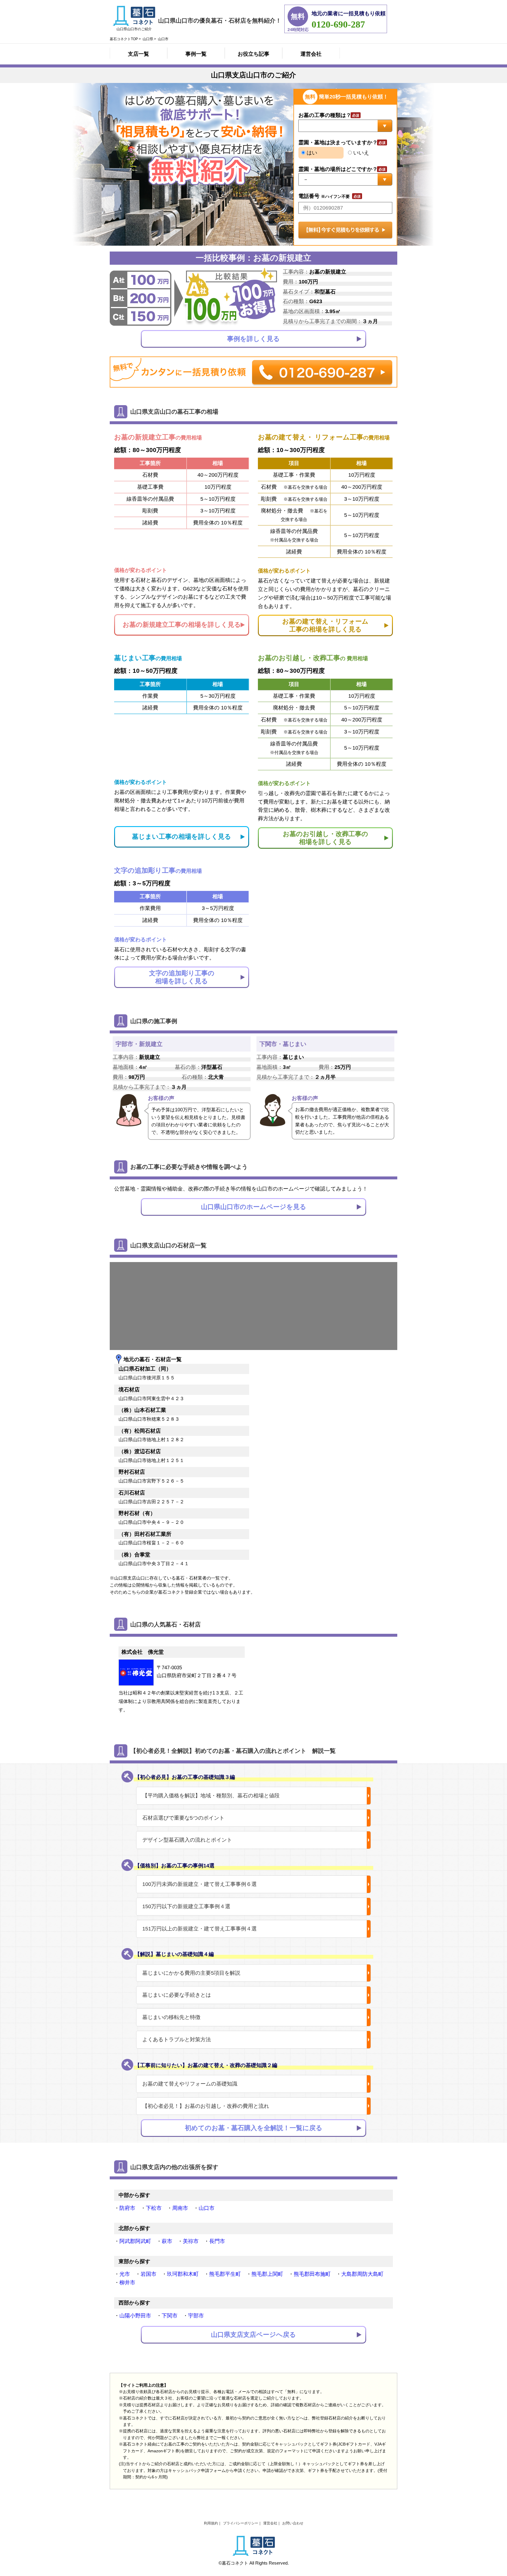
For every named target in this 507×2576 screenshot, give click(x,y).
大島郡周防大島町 (362, 2274)
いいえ (360, 153)
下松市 (154, 2208)
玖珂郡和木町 (183, 2274)
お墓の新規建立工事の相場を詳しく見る (182, 625)
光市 (125, 2274)
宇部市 (196, 2316)
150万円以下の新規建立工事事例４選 (186, 1906)
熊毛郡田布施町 (312, 2274)
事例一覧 (196, 54)
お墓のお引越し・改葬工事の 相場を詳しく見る (326, 838)
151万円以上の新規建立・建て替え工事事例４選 (200, 1929)
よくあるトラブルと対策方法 (177, 2040)
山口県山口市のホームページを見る (254, 1207)
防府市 (127, 2208)
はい (311, 153)
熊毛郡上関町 (267, 2274)
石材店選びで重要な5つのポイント (183, 1818)
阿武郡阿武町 (135, 2241)
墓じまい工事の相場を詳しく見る (182, 837)
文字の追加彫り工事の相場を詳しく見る (182, 977)
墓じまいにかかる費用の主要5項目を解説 (191, 1973)
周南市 (180, 2208)
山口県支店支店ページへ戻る (253, 2335)
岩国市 (148, 2274)
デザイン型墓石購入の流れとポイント (187, 1840)
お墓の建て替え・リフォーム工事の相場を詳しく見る (325, 625)
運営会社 (311, 54)
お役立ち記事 (253, 54)
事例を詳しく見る (253, 339)
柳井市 (127, 2283)
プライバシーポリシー (241, 2523)
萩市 (167, 2241)
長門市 (217, 2241)
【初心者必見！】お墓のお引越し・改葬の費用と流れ (206, 2106)
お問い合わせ (293, 2523)
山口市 (207, 2208)
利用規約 (211, 2523)
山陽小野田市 (135, 2316)
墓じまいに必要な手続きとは (177, 1995)
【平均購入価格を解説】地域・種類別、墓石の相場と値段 (211, 1796)
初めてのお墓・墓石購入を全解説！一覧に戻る (254, 2128)
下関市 (170, 2316)
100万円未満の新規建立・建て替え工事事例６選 (200, 1884)
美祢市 (191, 2241)
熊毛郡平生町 (225, 2274)
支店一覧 (138, 54)
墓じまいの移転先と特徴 (171, 2017)
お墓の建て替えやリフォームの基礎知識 (190, 2084)
